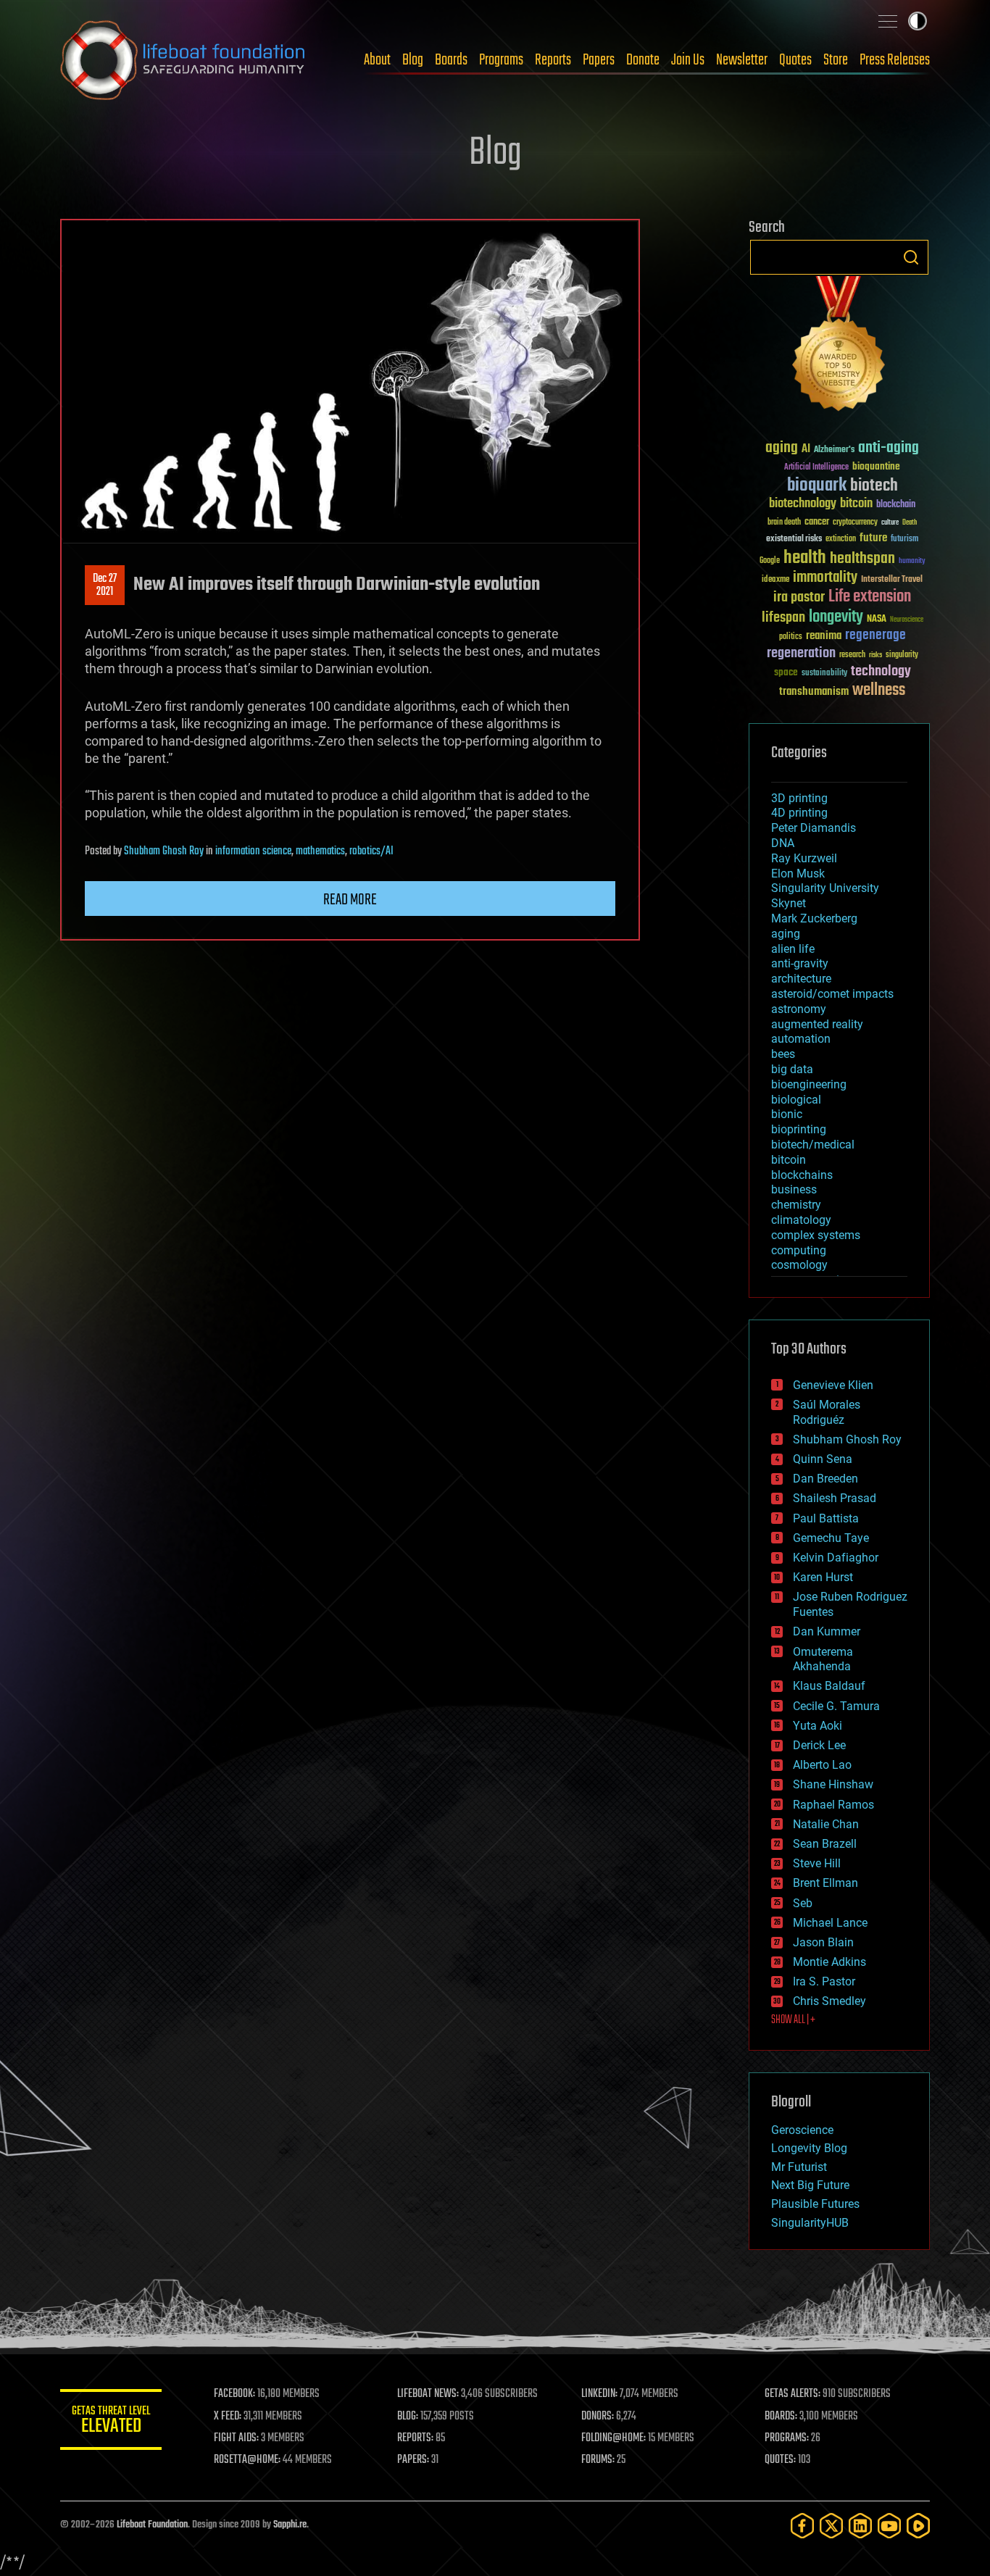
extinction (841, 539)
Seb (803, 1903)
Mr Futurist (799, 2167)
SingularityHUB (810, 2223)
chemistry (796, 1205)
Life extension (870, 597)
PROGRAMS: (787, 2438)
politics (791, 637)
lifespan (783, 618)
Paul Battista (826, 1518)
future (873, 538)
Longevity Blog (809, 2148)
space (786, 672)
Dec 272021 (105, 585)
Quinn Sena (823, 1459)
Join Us (688, 60)
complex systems (816, 1235)
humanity (912, 562)
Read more (350, 900)
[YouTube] (889, 2526)
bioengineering (809, 1084)
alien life (793, 949)
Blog (413, 60)
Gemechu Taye (831, 1538)
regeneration (801, 653)
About (377, 60)
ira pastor (799, 597)
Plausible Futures (815, 2204)
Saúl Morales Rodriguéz (827, 1412)
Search (911, 257)
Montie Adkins (829, 1962)
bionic (787, 1114)
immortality (825, 578)
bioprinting (799, 1129)
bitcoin (856, 504)
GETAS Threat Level (111, 2422)
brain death (784, 523)
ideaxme (775, 580)
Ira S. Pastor (824, 1981)
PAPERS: (413, 2460)
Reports (553, 60)
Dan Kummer (827, 1631)
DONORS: (598, 2417)
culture (890, 523)
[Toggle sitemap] (888, 21)
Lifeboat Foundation (152, 2525)
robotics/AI (371, 851)
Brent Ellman (825, 1883)
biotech (874, 486)
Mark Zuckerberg (814, 918)
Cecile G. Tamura (836, 1706)
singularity (902, 655)
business (794, 1189)
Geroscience (802, 2130)
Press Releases (895, 60)
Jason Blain (823, 1942)
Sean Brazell (825, 1844)
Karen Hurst (823, 1577)
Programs (501, 60)
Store (836, 60)
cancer (817, 522)
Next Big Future (810, 2185)
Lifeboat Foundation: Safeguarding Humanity (183, 60)
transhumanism (814, 692)
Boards (451, 60)
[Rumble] (918, 2526)
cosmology (799, 1265)
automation (801, 1039)
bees (783, 1054)
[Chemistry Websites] (839, 347)
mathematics (320, 851)
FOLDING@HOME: (613, 2438)
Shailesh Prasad (835, 1498)
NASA (877, 620)
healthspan (862, 559)
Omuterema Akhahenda (823, 1659)
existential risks (794, 539)
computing (799, 1250)
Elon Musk (798, 874)
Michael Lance (830, 1923)
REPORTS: (415, 2438)
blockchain (896, 505)
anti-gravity (800, 963)
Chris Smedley (829, 2001)
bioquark (817, 486)
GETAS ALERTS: (793, 2394)
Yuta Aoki (818, 1726)
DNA (783, 843)
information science (253, 851)
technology (881, 672)
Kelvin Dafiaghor (836, 1558)
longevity (836, 617)
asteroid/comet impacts (832, 994)
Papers (599, 60)
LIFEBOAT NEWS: (428, 2394)
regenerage (875, 635)
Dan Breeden (825, 1479)
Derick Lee (819, 1745)
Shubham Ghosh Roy (164, 851)
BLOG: (408, 2417)
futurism (904, 540)
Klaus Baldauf (829, 1686)
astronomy (799, 1009)
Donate (643, 60)
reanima (824, 636)
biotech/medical (813, 1145)
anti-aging (889, 448)
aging (782, 448)
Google (770, 561)
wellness (879, 691)
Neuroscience (907, 621)
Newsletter (742, 60)
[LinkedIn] (860, 2526)
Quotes (795, 60)
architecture (801, 979)
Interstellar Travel (892, 580)
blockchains (802, 1175)
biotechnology (803, 504)
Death (910, 523)
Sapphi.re (290, 2525)
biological (796, 1100)
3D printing (799, 798)
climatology (801, 1220)
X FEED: (228, 2417)
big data (792, 1069)
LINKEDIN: (599, 2394)
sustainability (824, 674)
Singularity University (825, 888)
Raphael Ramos (833, 1805)
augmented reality (817, 1024)
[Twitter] (831, 2526)
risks (875, 655)
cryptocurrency (855, 523)
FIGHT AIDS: (236, 2438)
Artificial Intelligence (816, 468)
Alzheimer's (834, 450)
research (852, 655)
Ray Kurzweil (804, 858)
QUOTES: (780, 2460)
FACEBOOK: (234, 2394)
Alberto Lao (822, 1765)
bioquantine (876, 466)
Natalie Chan (826, 1824)
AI (806, 450)
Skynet (789, 903)
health (805, 558)
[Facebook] (802, 2526)
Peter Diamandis (814, 828)
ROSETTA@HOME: (247, 2460)
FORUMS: (598, 2460)
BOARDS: (781, 2417)
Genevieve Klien (833, 1385)
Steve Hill (817, 1863)
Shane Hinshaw (833, 1784)
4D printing (799, 813)
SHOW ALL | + (793, 2020)
